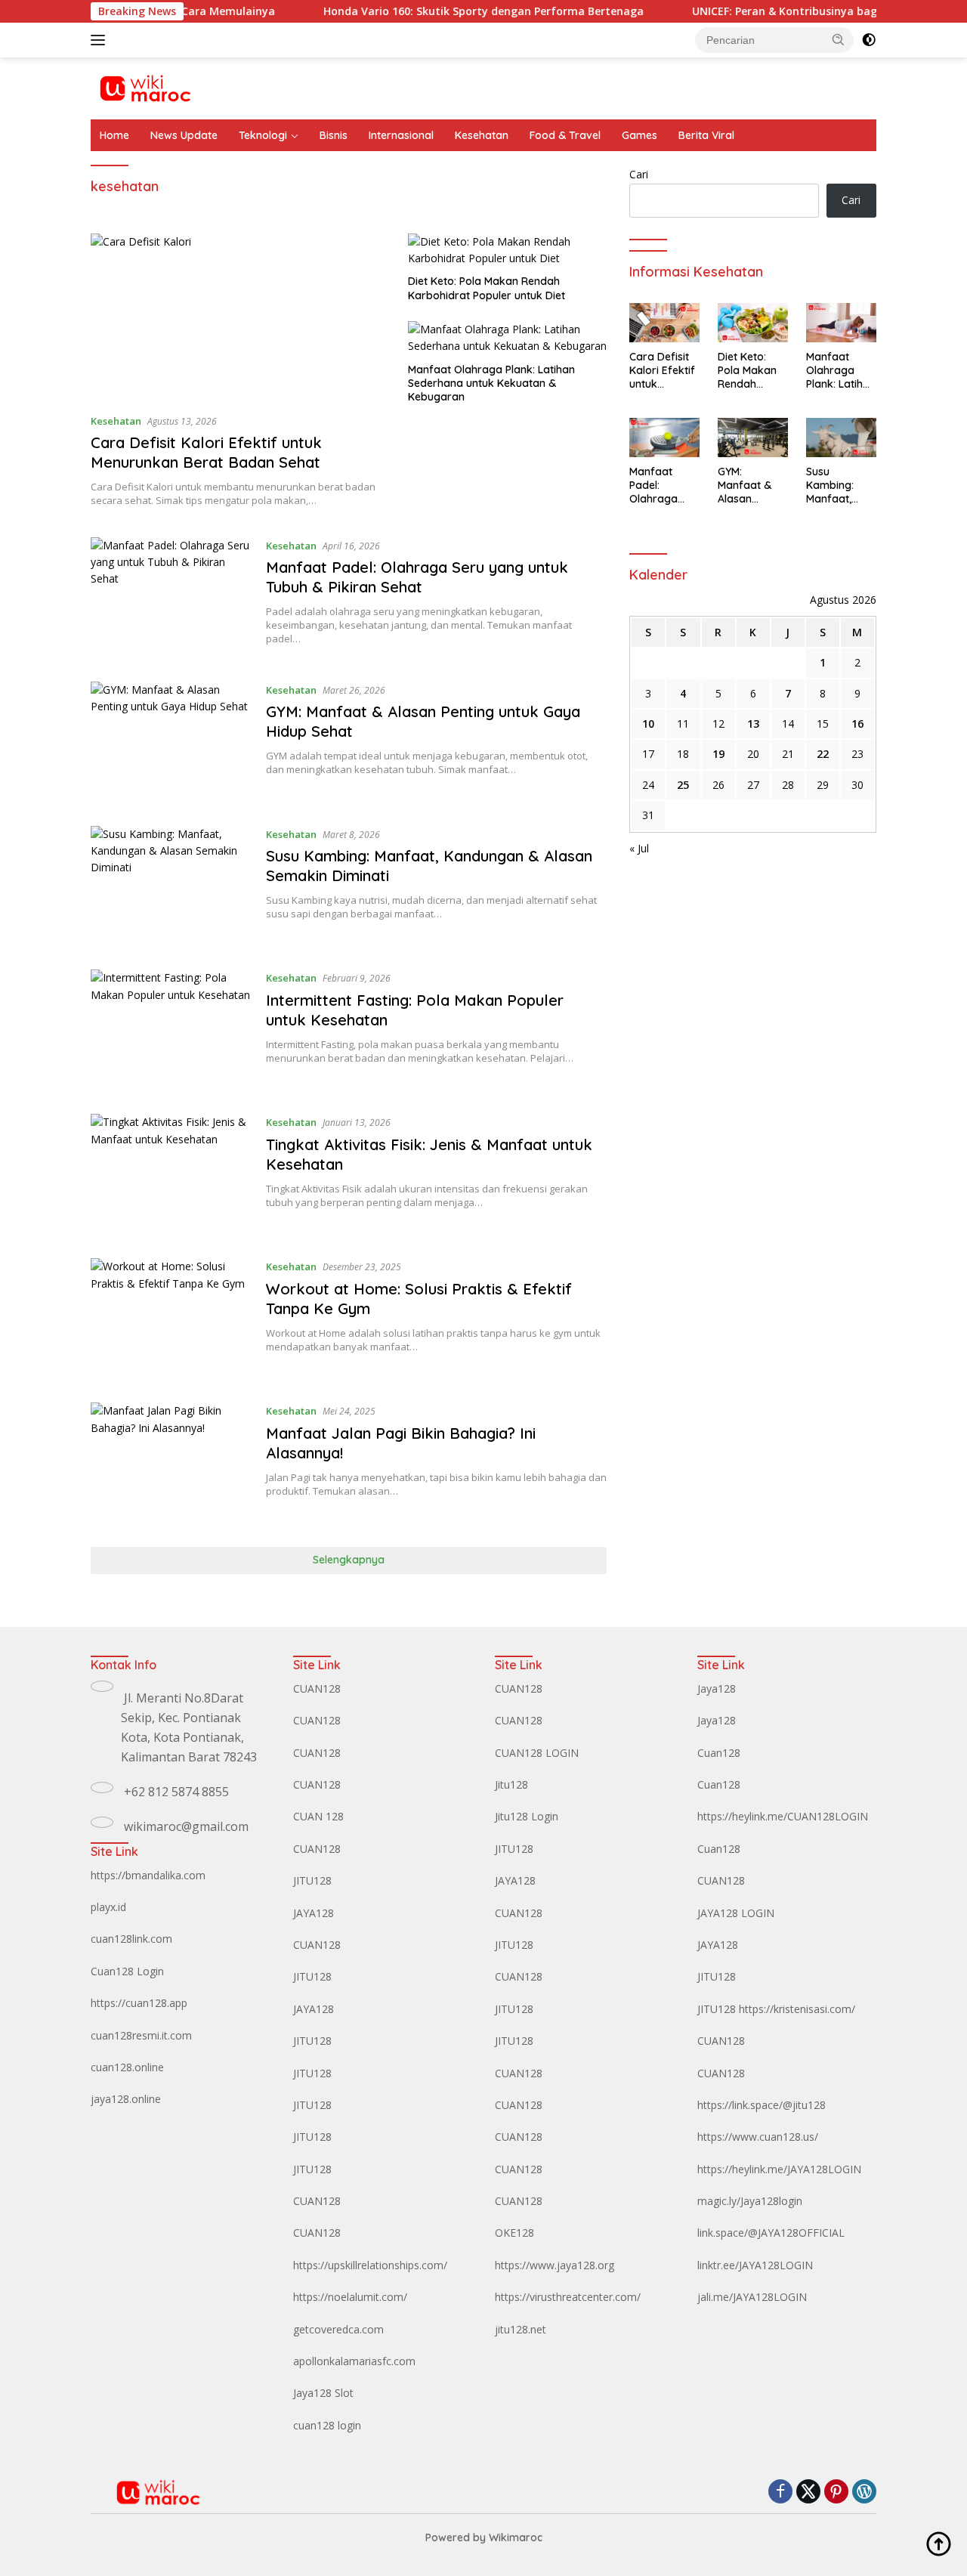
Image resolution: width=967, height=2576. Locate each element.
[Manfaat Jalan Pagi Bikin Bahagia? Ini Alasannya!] (171, 1463)
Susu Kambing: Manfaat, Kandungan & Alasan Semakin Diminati (840, 486)
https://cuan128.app (139, 2003)
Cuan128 (719, 1753)
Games (640, 135)
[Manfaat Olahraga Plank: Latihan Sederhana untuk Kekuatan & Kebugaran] (507, 338)
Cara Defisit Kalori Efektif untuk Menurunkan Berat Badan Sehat (206, 452)
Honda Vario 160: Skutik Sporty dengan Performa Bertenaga (437, 11)
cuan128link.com (131, 1939)
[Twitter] (808, 2493)
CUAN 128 (318, 1816)
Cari (639, 174)
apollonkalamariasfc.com (354, 2361)
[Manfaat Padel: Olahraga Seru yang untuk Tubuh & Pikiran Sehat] (171, 598)
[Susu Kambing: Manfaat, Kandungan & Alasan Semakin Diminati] (171, 887)
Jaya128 (717, 1688)
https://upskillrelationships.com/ (370, 2265)
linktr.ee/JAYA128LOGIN (755, 2265)
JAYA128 (314, 1913)
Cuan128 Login (127, 1971)
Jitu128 (511, 1784)
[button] (839, 39)
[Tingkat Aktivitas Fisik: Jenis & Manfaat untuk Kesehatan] (171, 1175)
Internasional (401, 135)
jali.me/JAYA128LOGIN (752, 2297)
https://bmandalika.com (148, 1875)
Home (114, 135)
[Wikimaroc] (145, 87)
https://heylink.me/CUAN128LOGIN (783, 1816)
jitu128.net (521, 2329)
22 (823, 754)
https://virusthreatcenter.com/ (568, 2297)
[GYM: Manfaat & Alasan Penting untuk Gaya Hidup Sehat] (171, 742)
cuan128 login (327, 2425)
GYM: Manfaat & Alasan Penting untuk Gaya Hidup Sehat (752, 486)
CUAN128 (317, 1688)
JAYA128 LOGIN (736, 1913)
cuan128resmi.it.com (141, 2035)
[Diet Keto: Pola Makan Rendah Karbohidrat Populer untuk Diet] (507, 250)
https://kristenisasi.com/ (797, 2009)
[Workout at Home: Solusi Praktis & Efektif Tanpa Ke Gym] (171, 1319)
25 (683, 785)
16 (857, 724)
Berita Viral (706, 135)
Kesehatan (482, 135)
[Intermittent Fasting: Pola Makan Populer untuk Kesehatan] (171, 1030)
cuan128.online (127, 2067)
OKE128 (514, 2233)
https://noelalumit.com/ (350, 2297)
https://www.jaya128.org (555, 2265)
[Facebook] (780, 2493)
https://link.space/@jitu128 (762, 2105)
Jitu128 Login (527, 1816)
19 (718, 754)
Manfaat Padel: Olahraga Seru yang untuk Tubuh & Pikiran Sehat (417, 577)
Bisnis (334, 135)
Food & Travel (565, 135)
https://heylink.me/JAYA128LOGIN (779, 2169)
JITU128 (312, 1880)
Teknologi (263, 135)
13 (753, 724)
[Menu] (101, 40)
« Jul (639, 848)
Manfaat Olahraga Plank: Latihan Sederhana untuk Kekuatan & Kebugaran (491, 383)
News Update (184, 135)
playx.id (108, 1907)
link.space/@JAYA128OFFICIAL (771, 2233)
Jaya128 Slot (323, 2393)
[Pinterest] (836, 2493)
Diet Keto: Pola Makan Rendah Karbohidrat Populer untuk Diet (487, 288)
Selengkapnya (349, 1560)
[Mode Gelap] (869, 40)
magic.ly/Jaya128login (750, 2201)
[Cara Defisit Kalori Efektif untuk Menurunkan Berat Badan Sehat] (240, 317)
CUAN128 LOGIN (537, 1753)
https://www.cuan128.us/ (758, 2137)
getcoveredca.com (338, 2329)
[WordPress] (864, 2493)
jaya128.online (126, 2099)
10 (648, 724)
